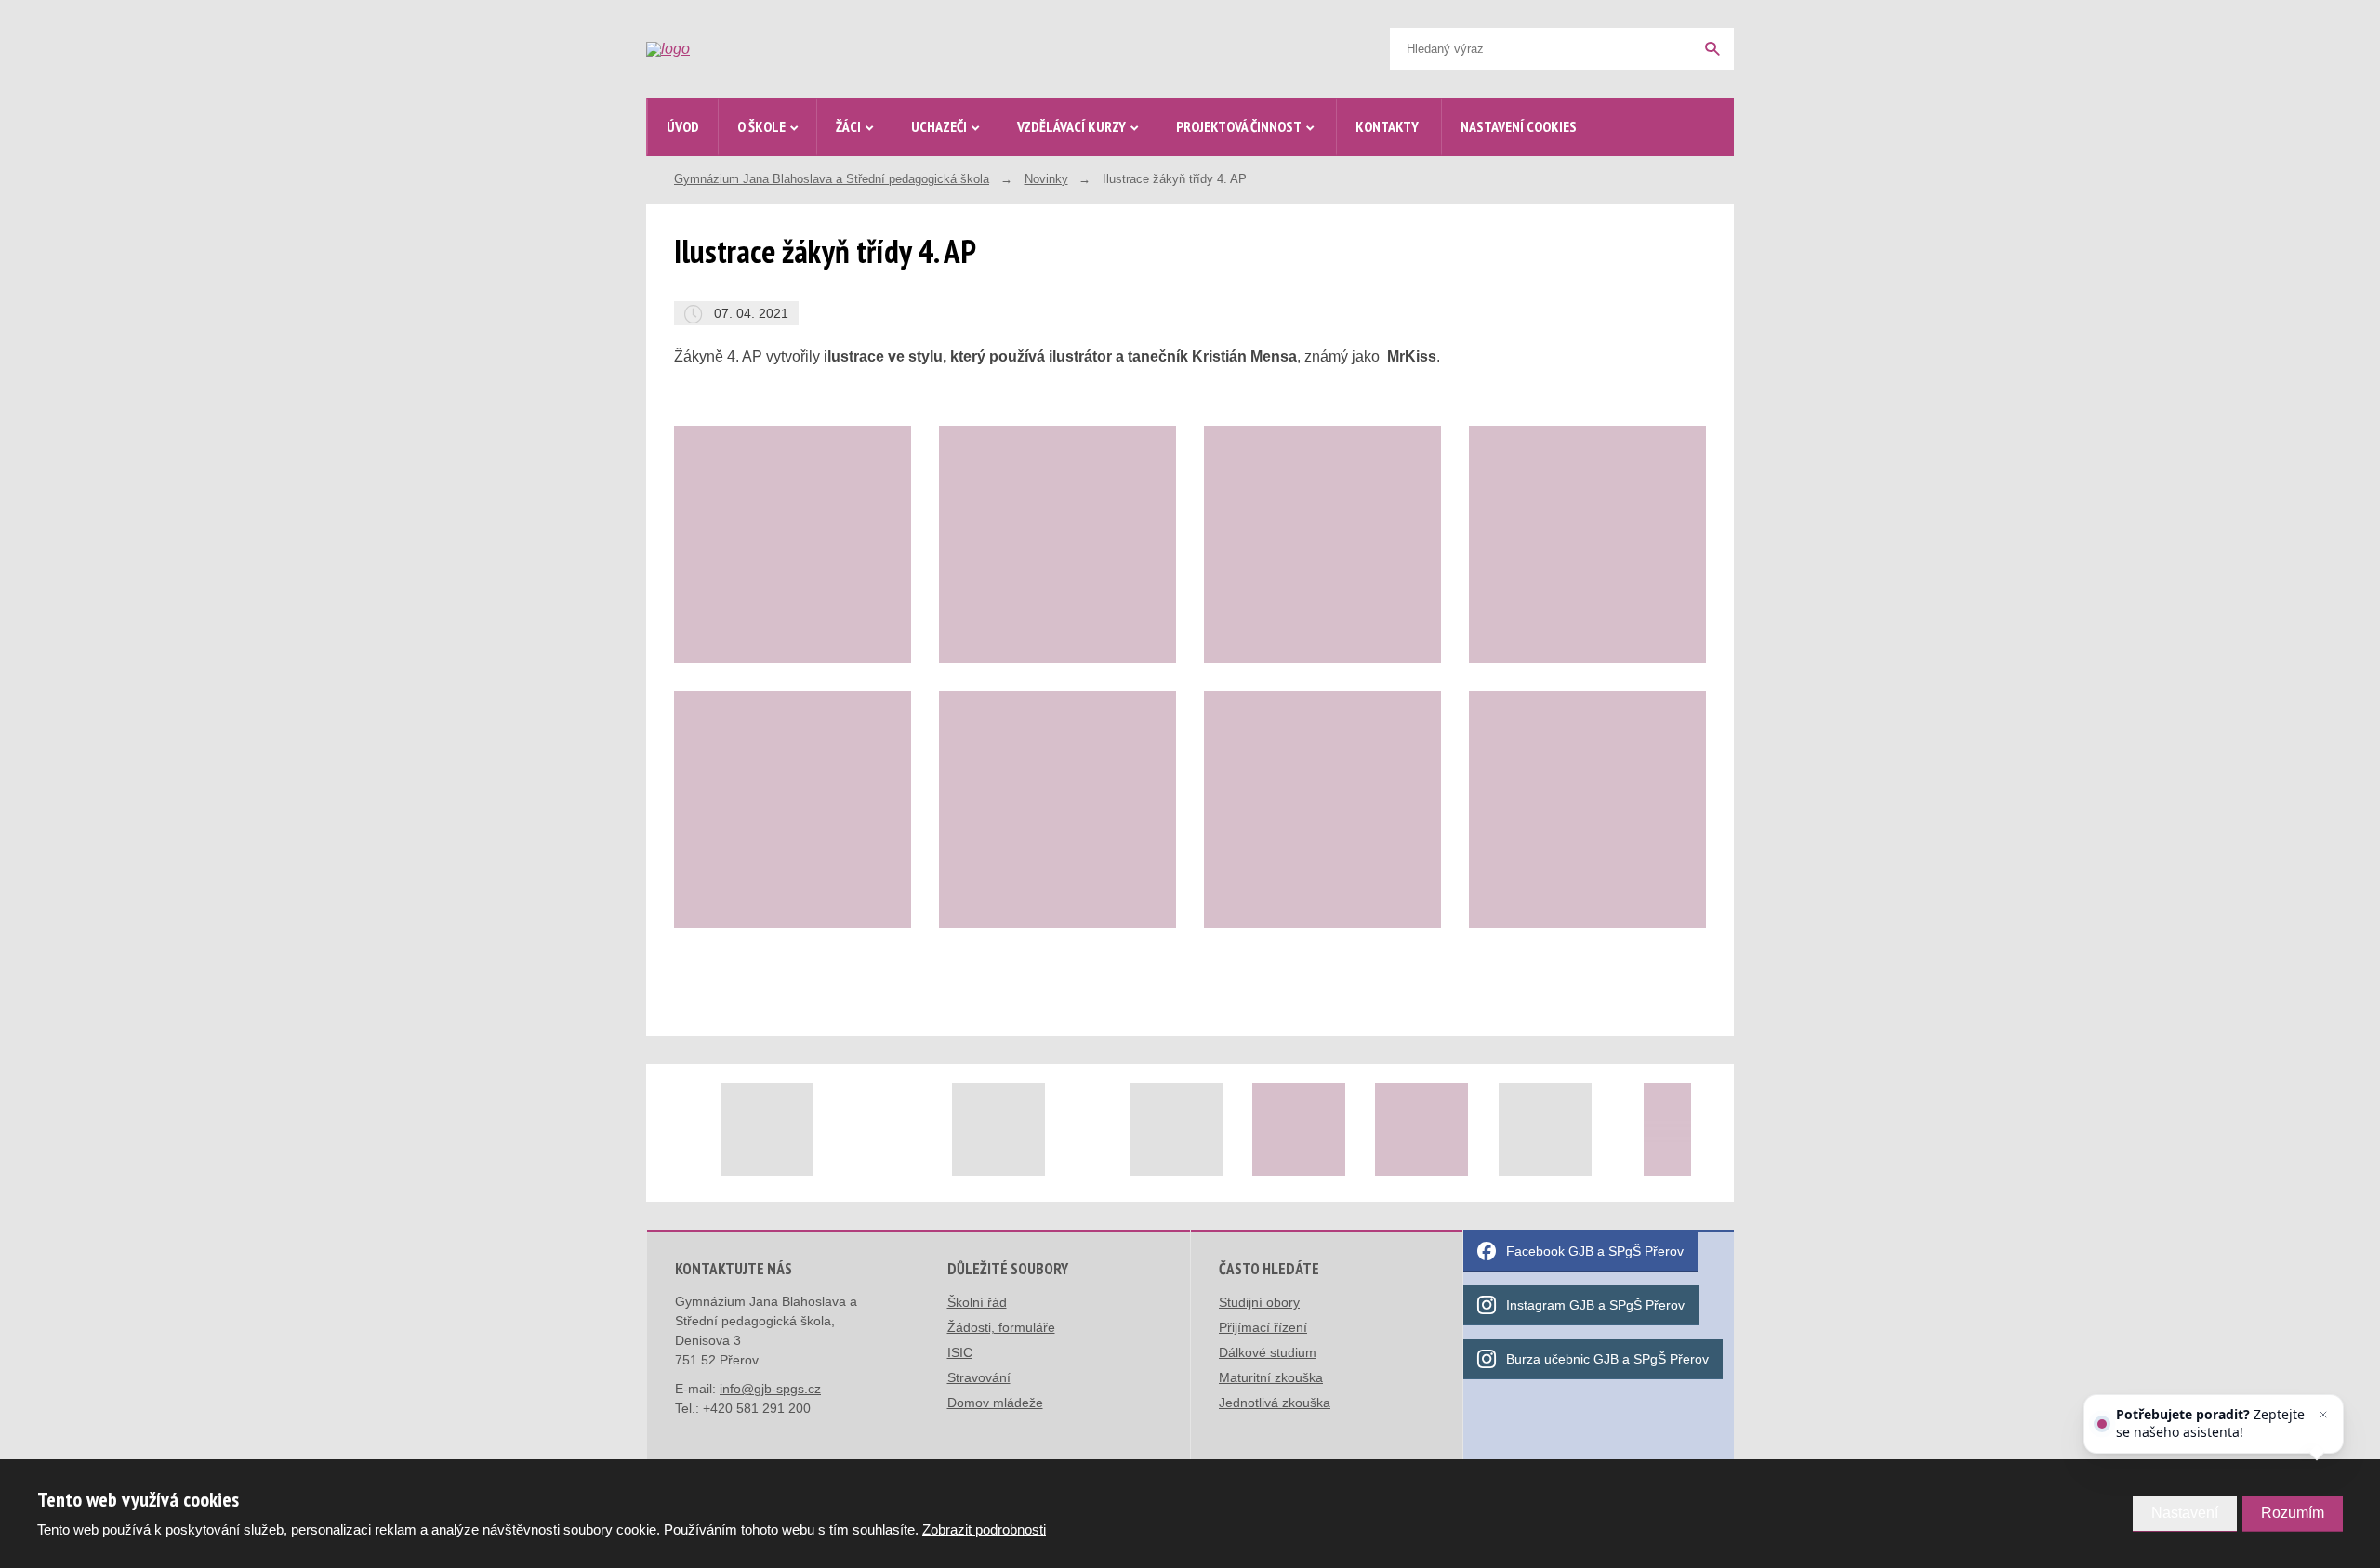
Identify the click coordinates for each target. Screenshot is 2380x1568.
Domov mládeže (995, 1403)
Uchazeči (939, 126)
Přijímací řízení (1263, 1327)
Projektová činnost (1239, 126)
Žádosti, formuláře (1001, 1327)
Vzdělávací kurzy (1071, 126)
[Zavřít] (2323, 1415)
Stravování (979, 1377)
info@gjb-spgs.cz (770, 1389)
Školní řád (977, 1302)
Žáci (848, 126)
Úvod (683, 126)
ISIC (960, 1352)
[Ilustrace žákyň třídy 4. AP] (793, 544)
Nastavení (2185, 1513)
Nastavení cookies (1519, 126)
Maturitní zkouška (1271, 1377)
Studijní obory (1259, 1302)
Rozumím (2293, 1513)
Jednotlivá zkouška (1275, 1403)
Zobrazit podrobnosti (984, 1529)
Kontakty (1387, 126)
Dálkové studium (1268, 1352)
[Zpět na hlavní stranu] (787, 49)
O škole (761, 126)
